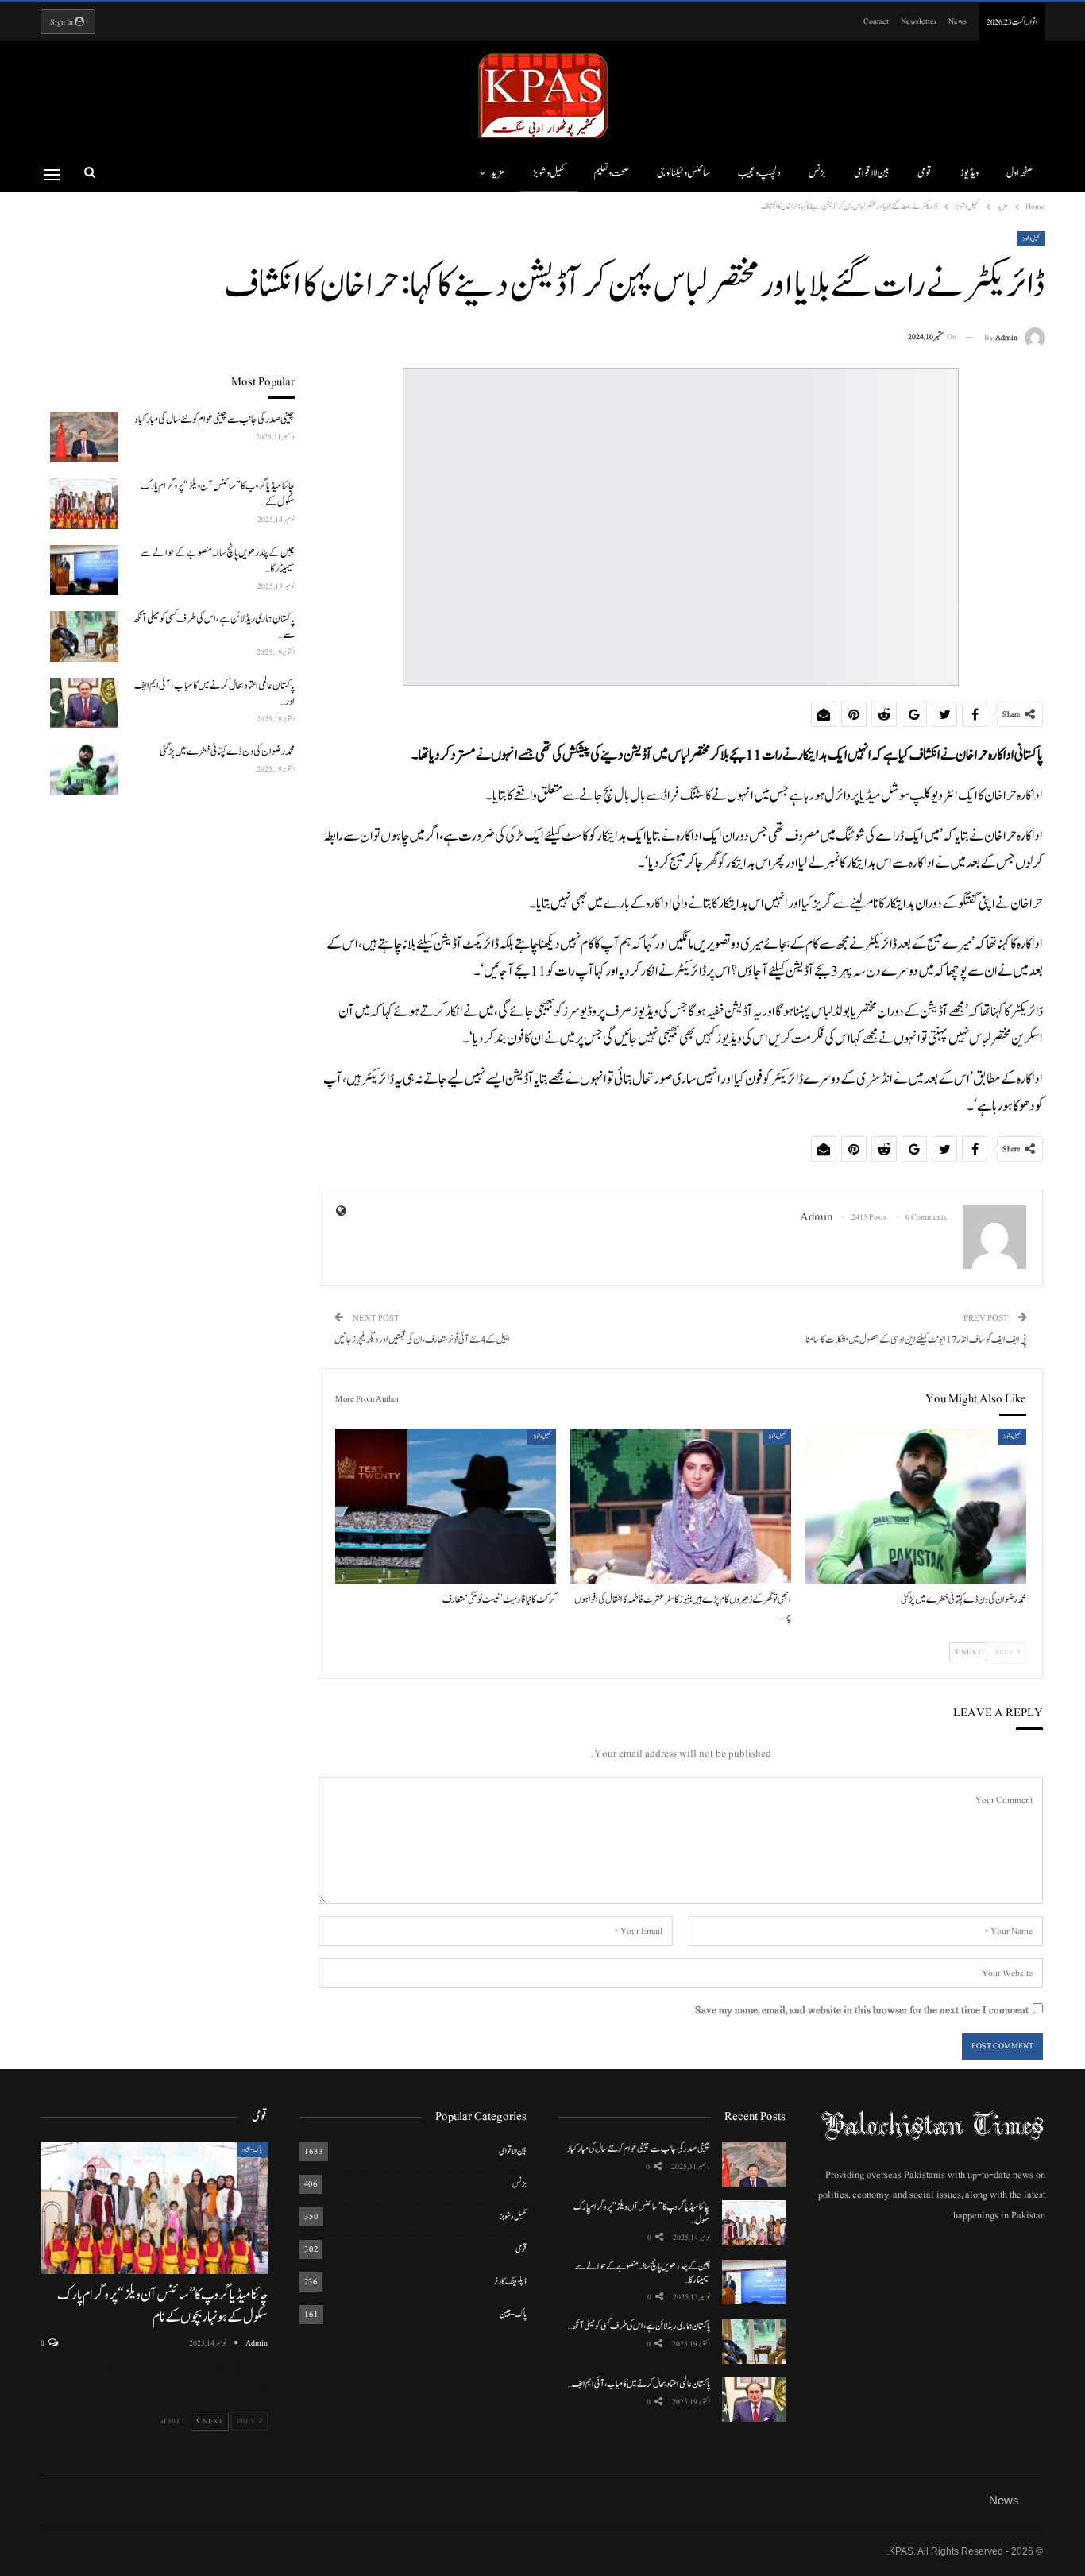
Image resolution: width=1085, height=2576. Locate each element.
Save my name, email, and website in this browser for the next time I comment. (860, 2010)
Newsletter (919, 21)
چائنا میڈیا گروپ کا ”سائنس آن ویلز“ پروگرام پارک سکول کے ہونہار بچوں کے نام (162, 2306)
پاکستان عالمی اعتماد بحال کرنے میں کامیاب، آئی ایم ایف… (639, 2384)
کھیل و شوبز (549, 173)
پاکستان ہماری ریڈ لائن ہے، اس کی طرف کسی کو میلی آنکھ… (639, 2326)
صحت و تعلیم (611, 173)
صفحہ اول (1019, 173)
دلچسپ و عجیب (759, 173)
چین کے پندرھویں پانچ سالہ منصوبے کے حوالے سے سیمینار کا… (643, 2273)
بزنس (817, 173)
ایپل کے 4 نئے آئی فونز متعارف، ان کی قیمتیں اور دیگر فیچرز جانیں (422, 1340)
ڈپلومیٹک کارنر (510, 2282)
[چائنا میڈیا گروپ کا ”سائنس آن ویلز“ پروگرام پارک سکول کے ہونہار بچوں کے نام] (84, 504)
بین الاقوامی (872, 173)
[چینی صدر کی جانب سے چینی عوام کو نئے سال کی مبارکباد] (84, 437)
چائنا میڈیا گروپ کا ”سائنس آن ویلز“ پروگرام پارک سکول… (642, 2213)
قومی (925, 173)
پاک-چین (513, 2314)
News (958, 21)
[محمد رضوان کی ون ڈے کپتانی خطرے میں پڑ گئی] (916, 1506)
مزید (497, 173)
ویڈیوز (969, 173)
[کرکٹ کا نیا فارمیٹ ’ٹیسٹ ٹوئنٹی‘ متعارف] (446, 1506)
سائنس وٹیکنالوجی (683, 173)
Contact (876, 21)
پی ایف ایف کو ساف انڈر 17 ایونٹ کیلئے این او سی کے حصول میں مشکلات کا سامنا (916, 1340)
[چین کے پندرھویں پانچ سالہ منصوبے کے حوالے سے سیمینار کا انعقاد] (84, 571)
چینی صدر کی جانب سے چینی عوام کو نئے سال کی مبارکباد (639, 2149)
